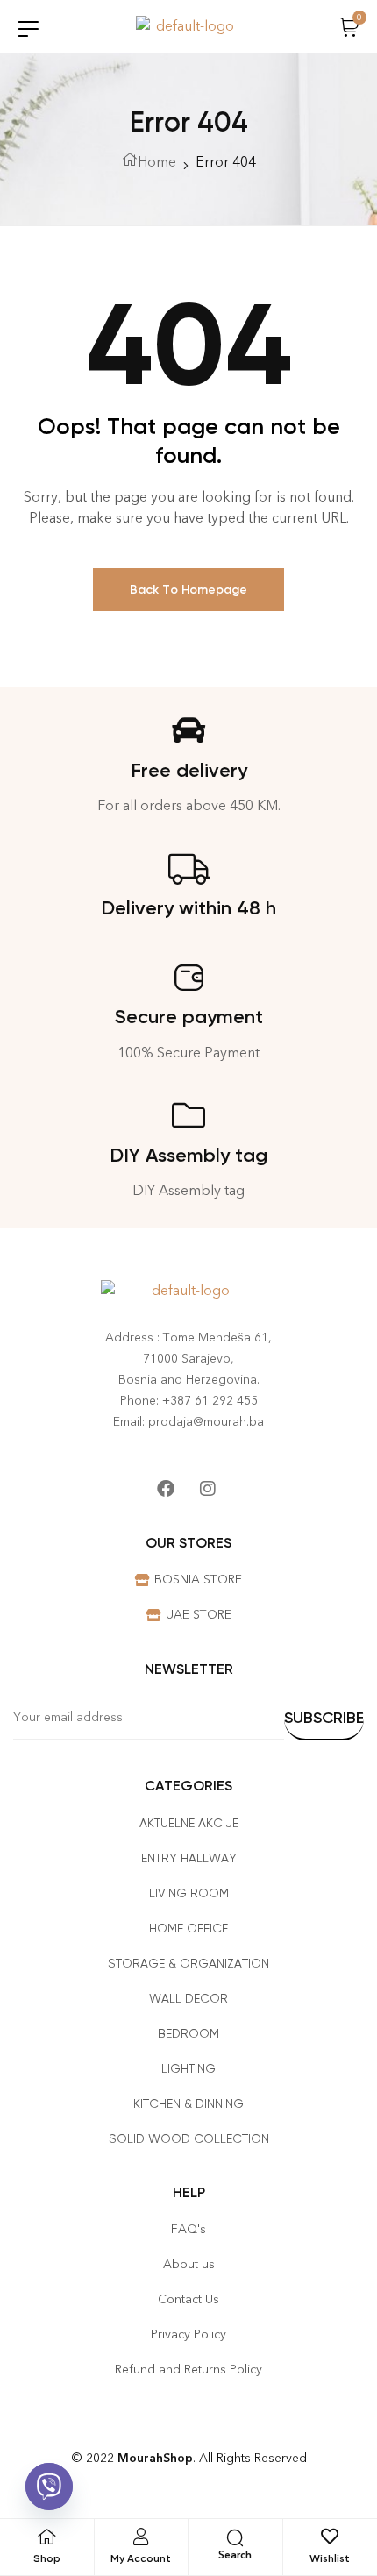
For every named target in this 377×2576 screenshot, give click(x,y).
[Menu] (28, 28)
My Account (141, 2558)
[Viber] (49, 2487)
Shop (47, 2558)
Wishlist (330, 2558)
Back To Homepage (188, 590)
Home (157, 162)
